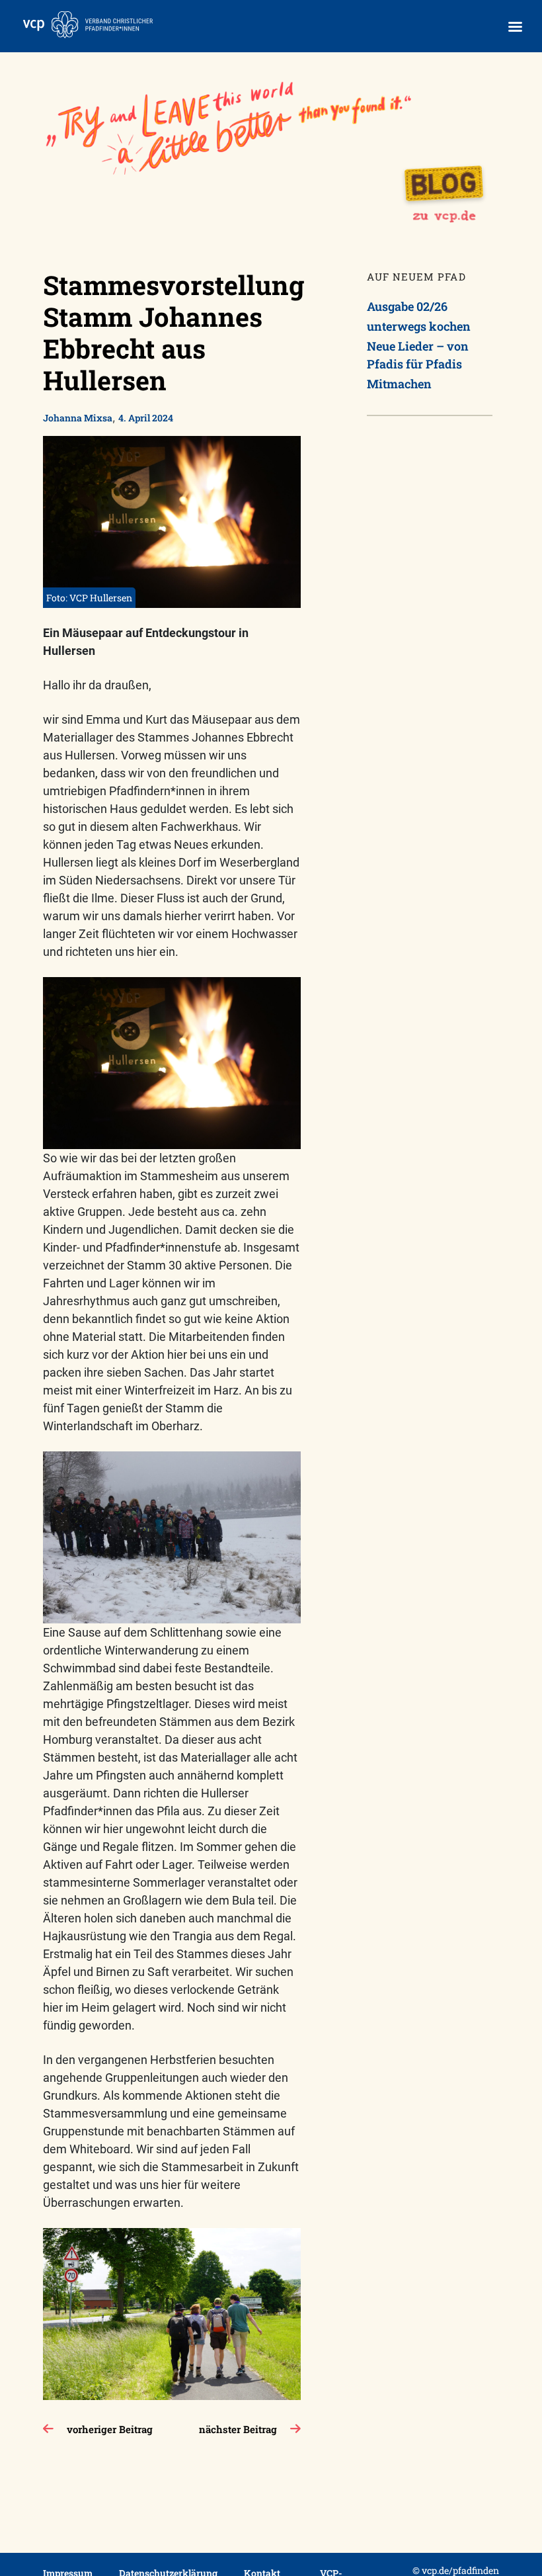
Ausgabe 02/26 (407, 306)
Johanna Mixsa (78, 418)
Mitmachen (399, 384)
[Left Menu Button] (515, 27)
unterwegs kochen (419, 326)
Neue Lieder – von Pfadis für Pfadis (418, 355)
